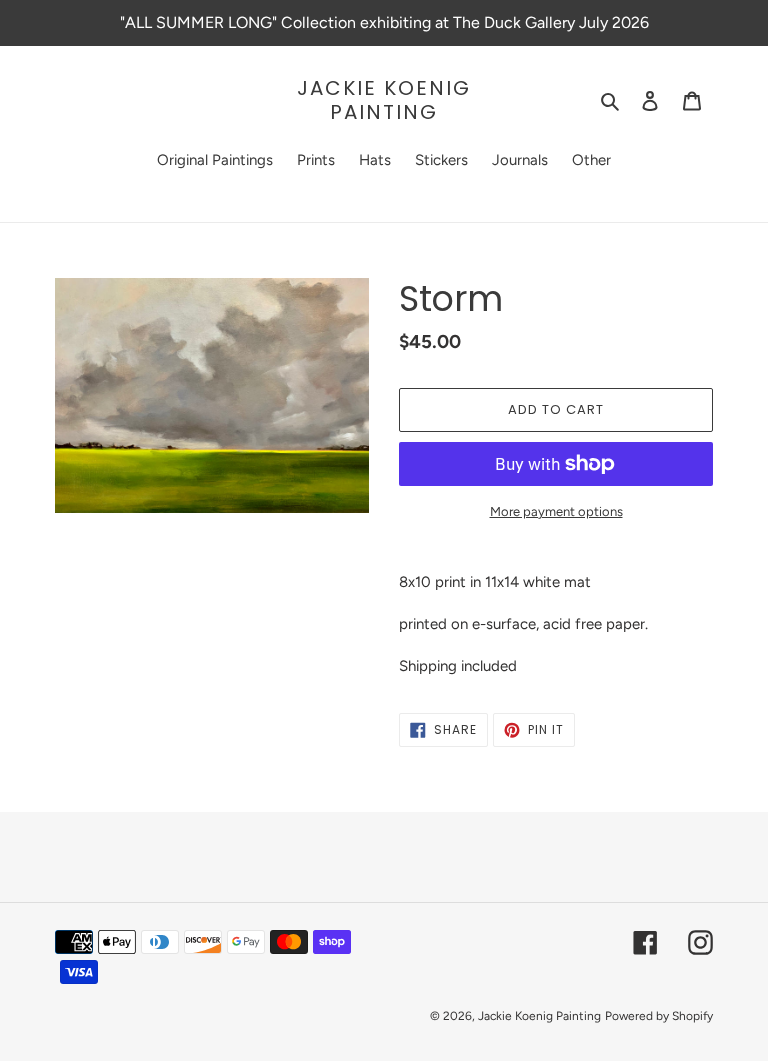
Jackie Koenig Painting (384, 100)
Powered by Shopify (659, 1016)
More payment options (556, 511)
